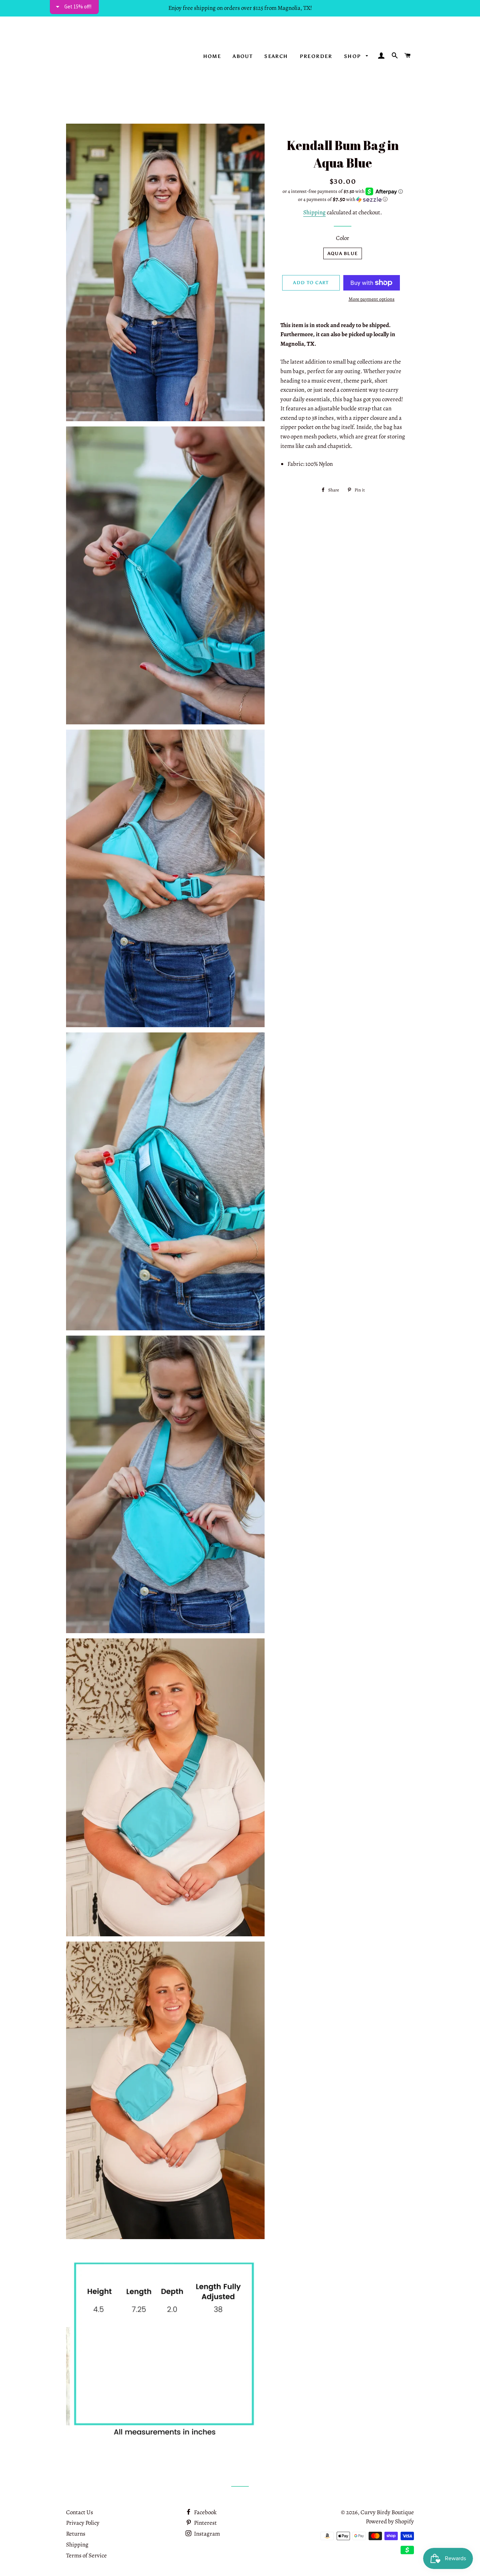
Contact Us (80, 2512)
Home (212, 56)
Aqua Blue (343, 253)
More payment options (372, 299)
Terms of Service (86, 2555)
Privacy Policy (83, 2523)
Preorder (316, 56)
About (243, 56)
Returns (76, 2534)
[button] (343, 199)
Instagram (206, 2534)
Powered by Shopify (390, 2521)
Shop (353, 56)
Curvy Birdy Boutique (387, 2512)
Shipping (314, 212)
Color (343, 238)
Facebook (205, 2512)
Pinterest (205, 2523)
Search (276, 56)
